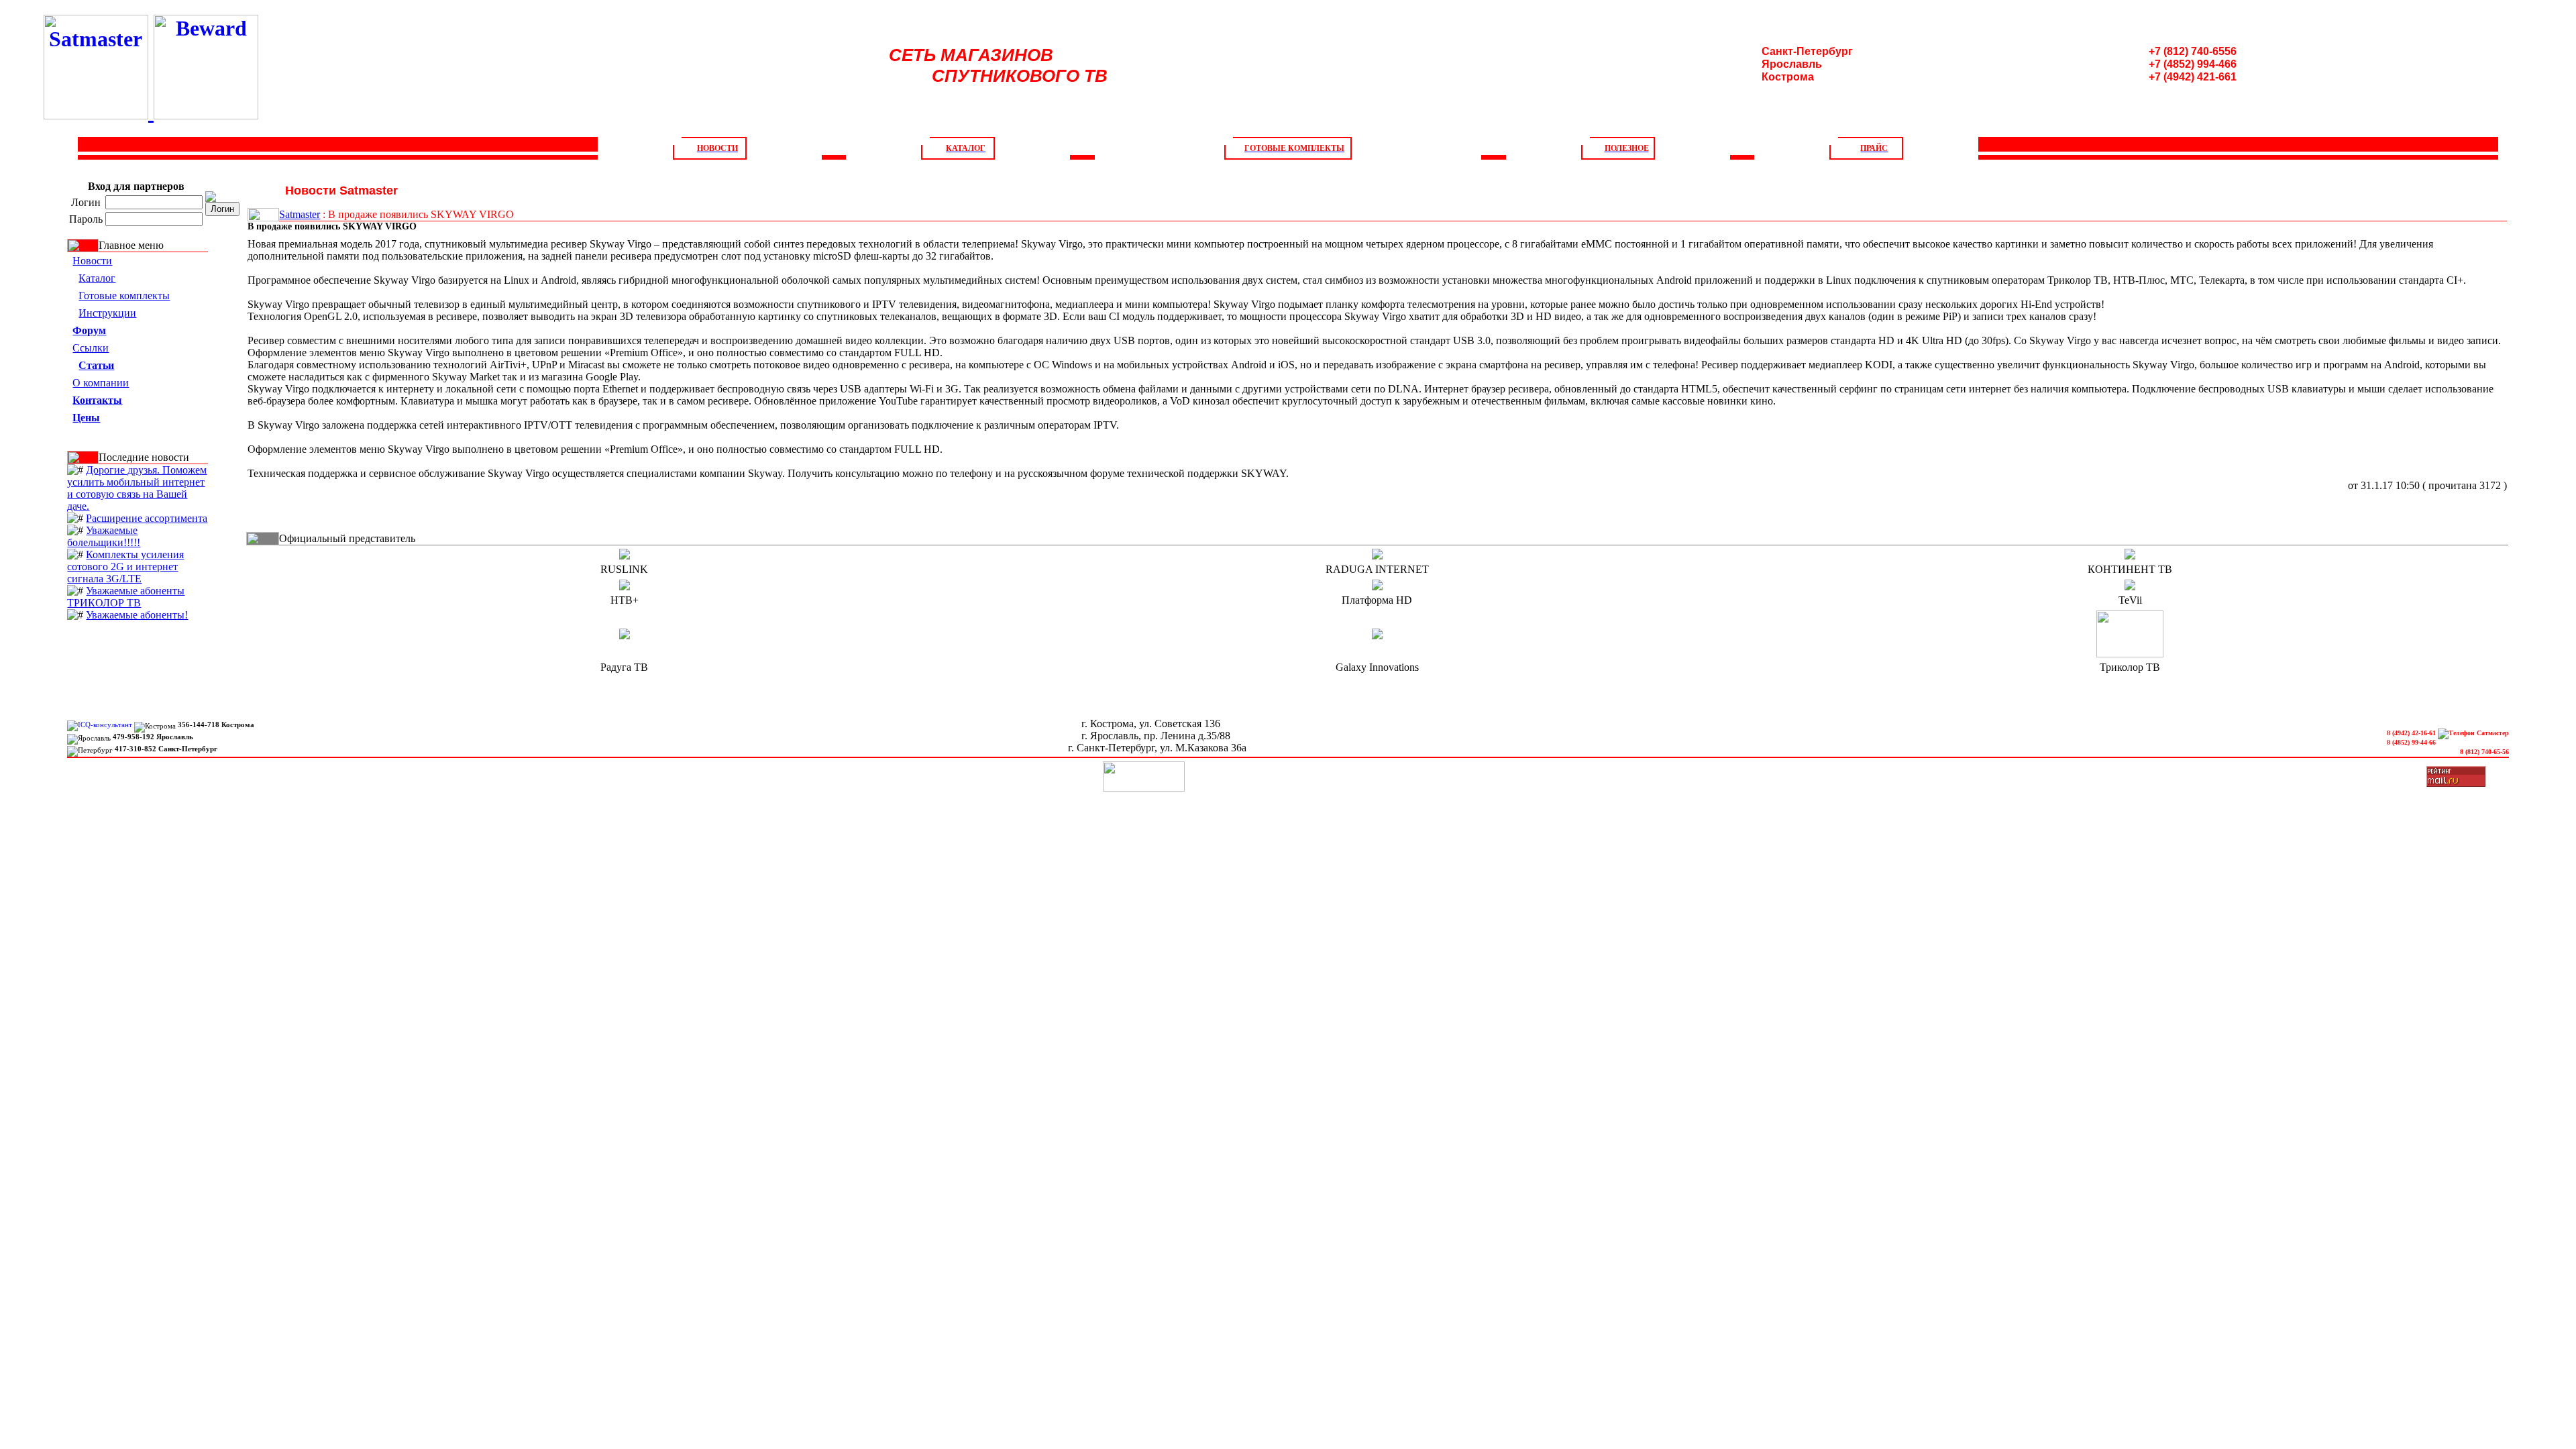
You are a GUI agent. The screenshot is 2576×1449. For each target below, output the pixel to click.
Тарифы (1712, 168)
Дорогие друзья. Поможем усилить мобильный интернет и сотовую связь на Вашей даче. (137, 488)
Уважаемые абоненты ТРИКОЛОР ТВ (126, 597)
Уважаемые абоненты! (137, 615)
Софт (743, 168)
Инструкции (1228, 168)
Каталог (97, 278)
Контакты (2195, 168)
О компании (260, 168)
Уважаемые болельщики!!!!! (104, 536)
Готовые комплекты (124, 296)
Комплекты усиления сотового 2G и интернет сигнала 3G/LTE (125, 567)
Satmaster (300, 214)
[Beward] (206, 112)
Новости (92, 261)
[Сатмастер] (99, 112)
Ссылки (91, 348)
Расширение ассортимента (147, 518)
